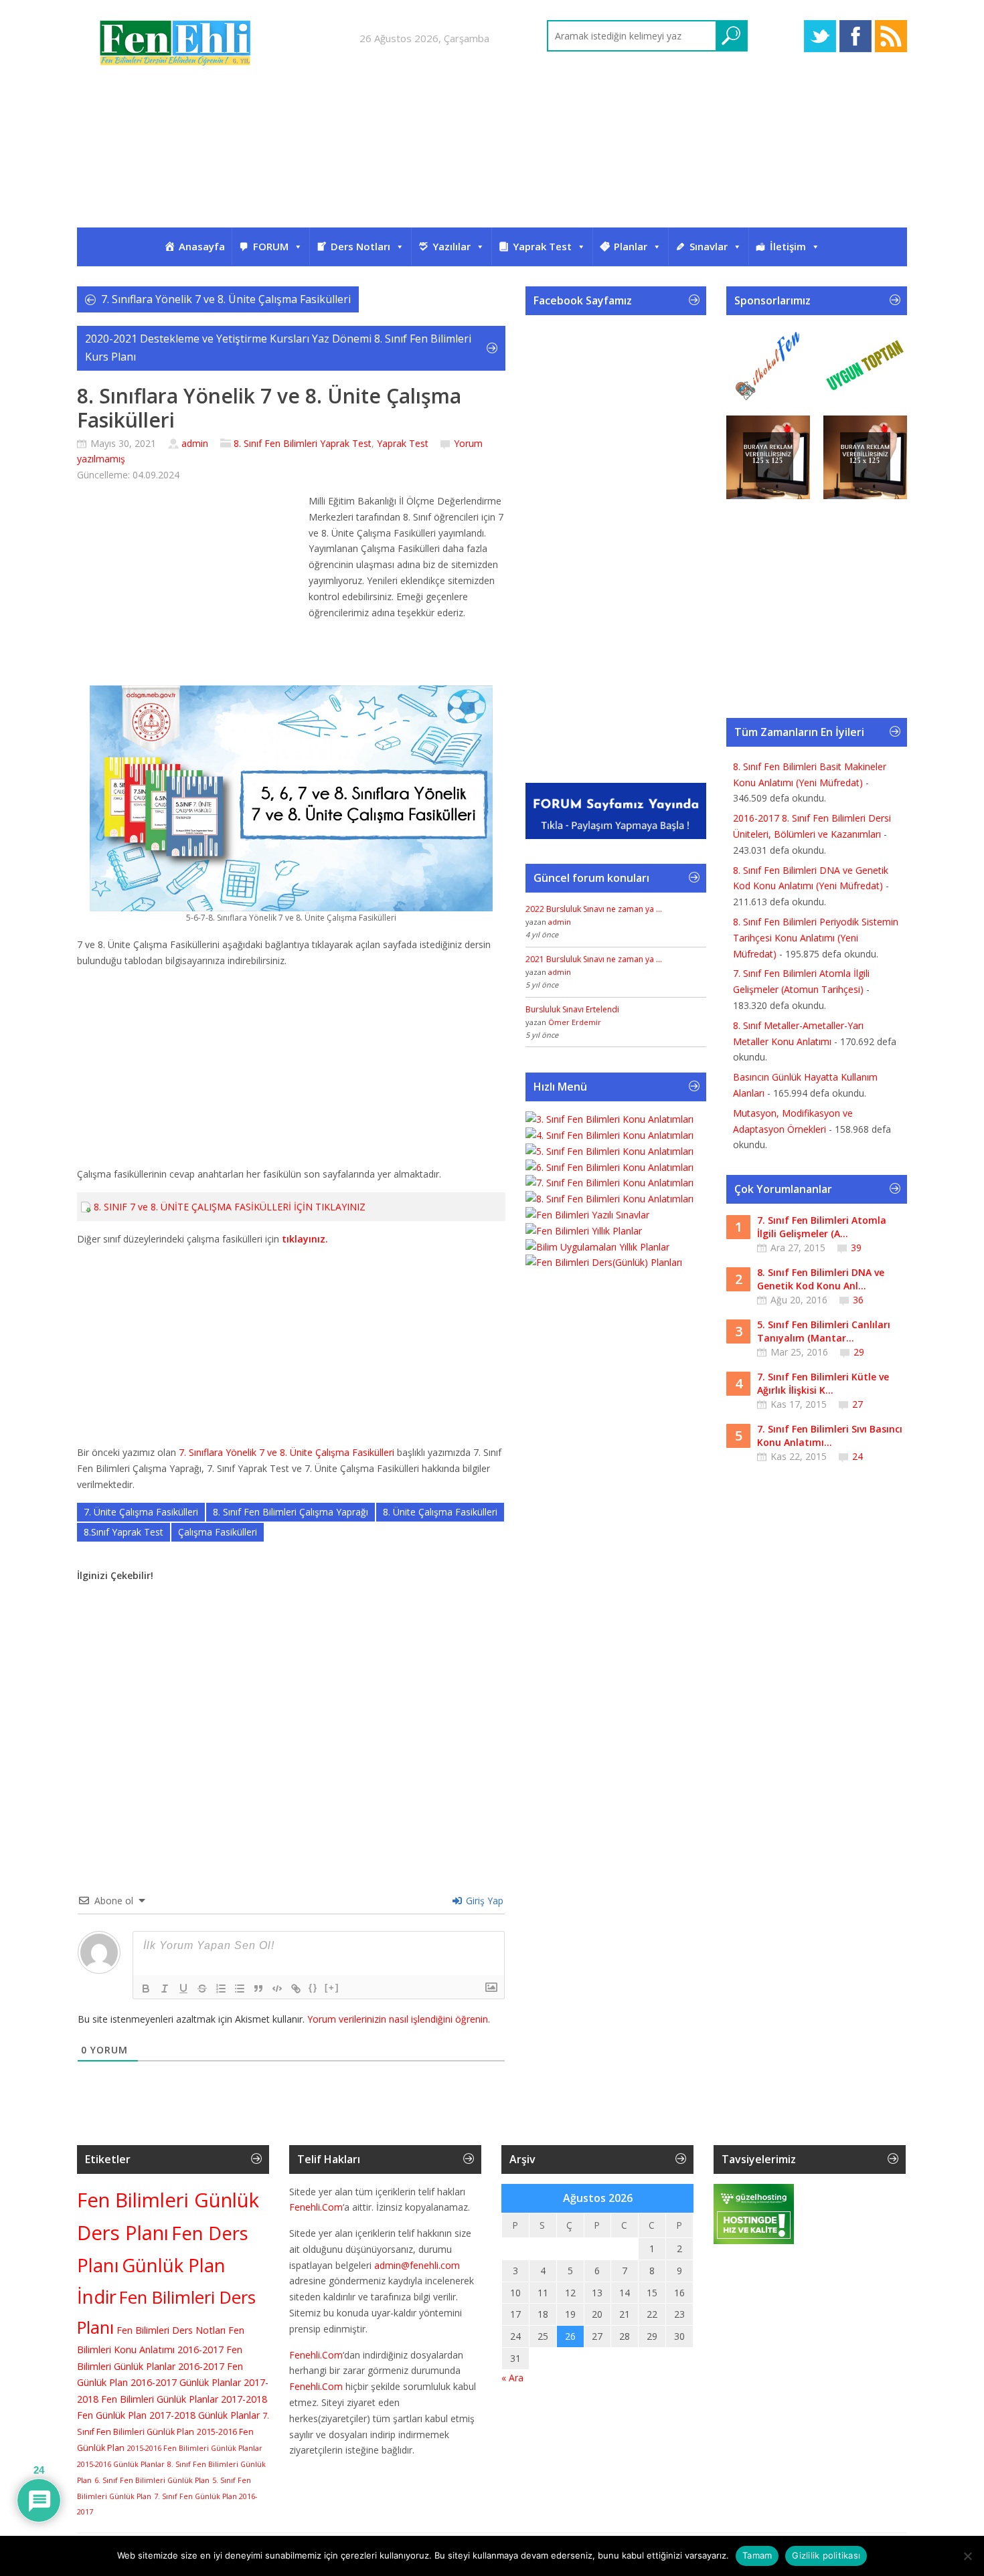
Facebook (855, 36)
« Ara (512, 2378)
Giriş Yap (483, 1901)
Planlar (631, 246)
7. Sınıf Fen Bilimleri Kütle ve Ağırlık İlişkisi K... (823, 1383)
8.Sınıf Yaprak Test (124, 1532)
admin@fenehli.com (417, 2265)
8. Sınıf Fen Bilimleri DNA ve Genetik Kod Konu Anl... (821, 1279)
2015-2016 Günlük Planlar (121, 2464)
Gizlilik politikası (826, 2555)
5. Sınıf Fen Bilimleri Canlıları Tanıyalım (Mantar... (824, 1331)
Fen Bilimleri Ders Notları (171, 2330)
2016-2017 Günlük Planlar (186, 2382)
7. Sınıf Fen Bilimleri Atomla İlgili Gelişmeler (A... (822, 1227)
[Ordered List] (221, 1989)
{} (313, 1988)
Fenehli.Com (316, 2207)
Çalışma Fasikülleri (218, 1532)
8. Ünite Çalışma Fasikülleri (440, 1512)
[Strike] (202, 1989)
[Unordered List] (240, 1989)
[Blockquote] (258, 1989)
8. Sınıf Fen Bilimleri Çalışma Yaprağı (291, 1512)
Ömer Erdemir (575, 1022)
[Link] (296, 1989)
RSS (891, 36)
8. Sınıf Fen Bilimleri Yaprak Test (303, 443)
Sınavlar (709, 246)
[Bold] (146, 1989)
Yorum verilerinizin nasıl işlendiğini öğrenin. (399, 2019)
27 (857, 1404)
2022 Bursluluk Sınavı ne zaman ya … (594, 909)
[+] (332, 1988)
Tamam (757, 2555)
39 (856, 1248)
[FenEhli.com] (177, 45)
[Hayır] (967, 2556)
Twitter (820, 36)
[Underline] (183, 1989)
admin (195, 443)
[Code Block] (277, 1989)
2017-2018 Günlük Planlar (204, 2415)
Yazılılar (452, 246)
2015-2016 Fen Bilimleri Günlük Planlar (195, 2448)
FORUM (271, 246)
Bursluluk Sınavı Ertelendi (572, 1009)
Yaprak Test (542, 246)
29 (859, 1352)
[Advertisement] (492, 159)
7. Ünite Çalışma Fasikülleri (141, 1512)
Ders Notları (360, 246)
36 (858, 1300)
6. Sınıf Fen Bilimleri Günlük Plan (152, 2480)
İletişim (788, 246)
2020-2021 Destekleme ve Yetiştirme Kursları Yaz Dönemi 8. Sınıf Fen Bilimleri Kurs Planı (278, 348)
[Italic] (165, 1989)
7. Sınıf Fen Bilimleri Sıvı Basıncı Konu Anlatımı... (830, 1436)
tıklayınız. (305, 1239)
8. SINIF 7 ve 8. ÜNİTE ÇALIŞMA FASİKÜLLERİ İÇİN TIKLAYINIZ (230, 1207)
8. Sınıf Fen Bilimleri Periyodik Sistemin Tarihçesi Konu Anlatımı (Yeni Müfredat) (816, 938)
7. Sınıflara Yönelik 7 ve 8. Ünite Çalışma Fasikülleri (226, 299)
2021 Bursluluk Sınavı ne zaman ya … (594, 959)
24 (857, 1456)
